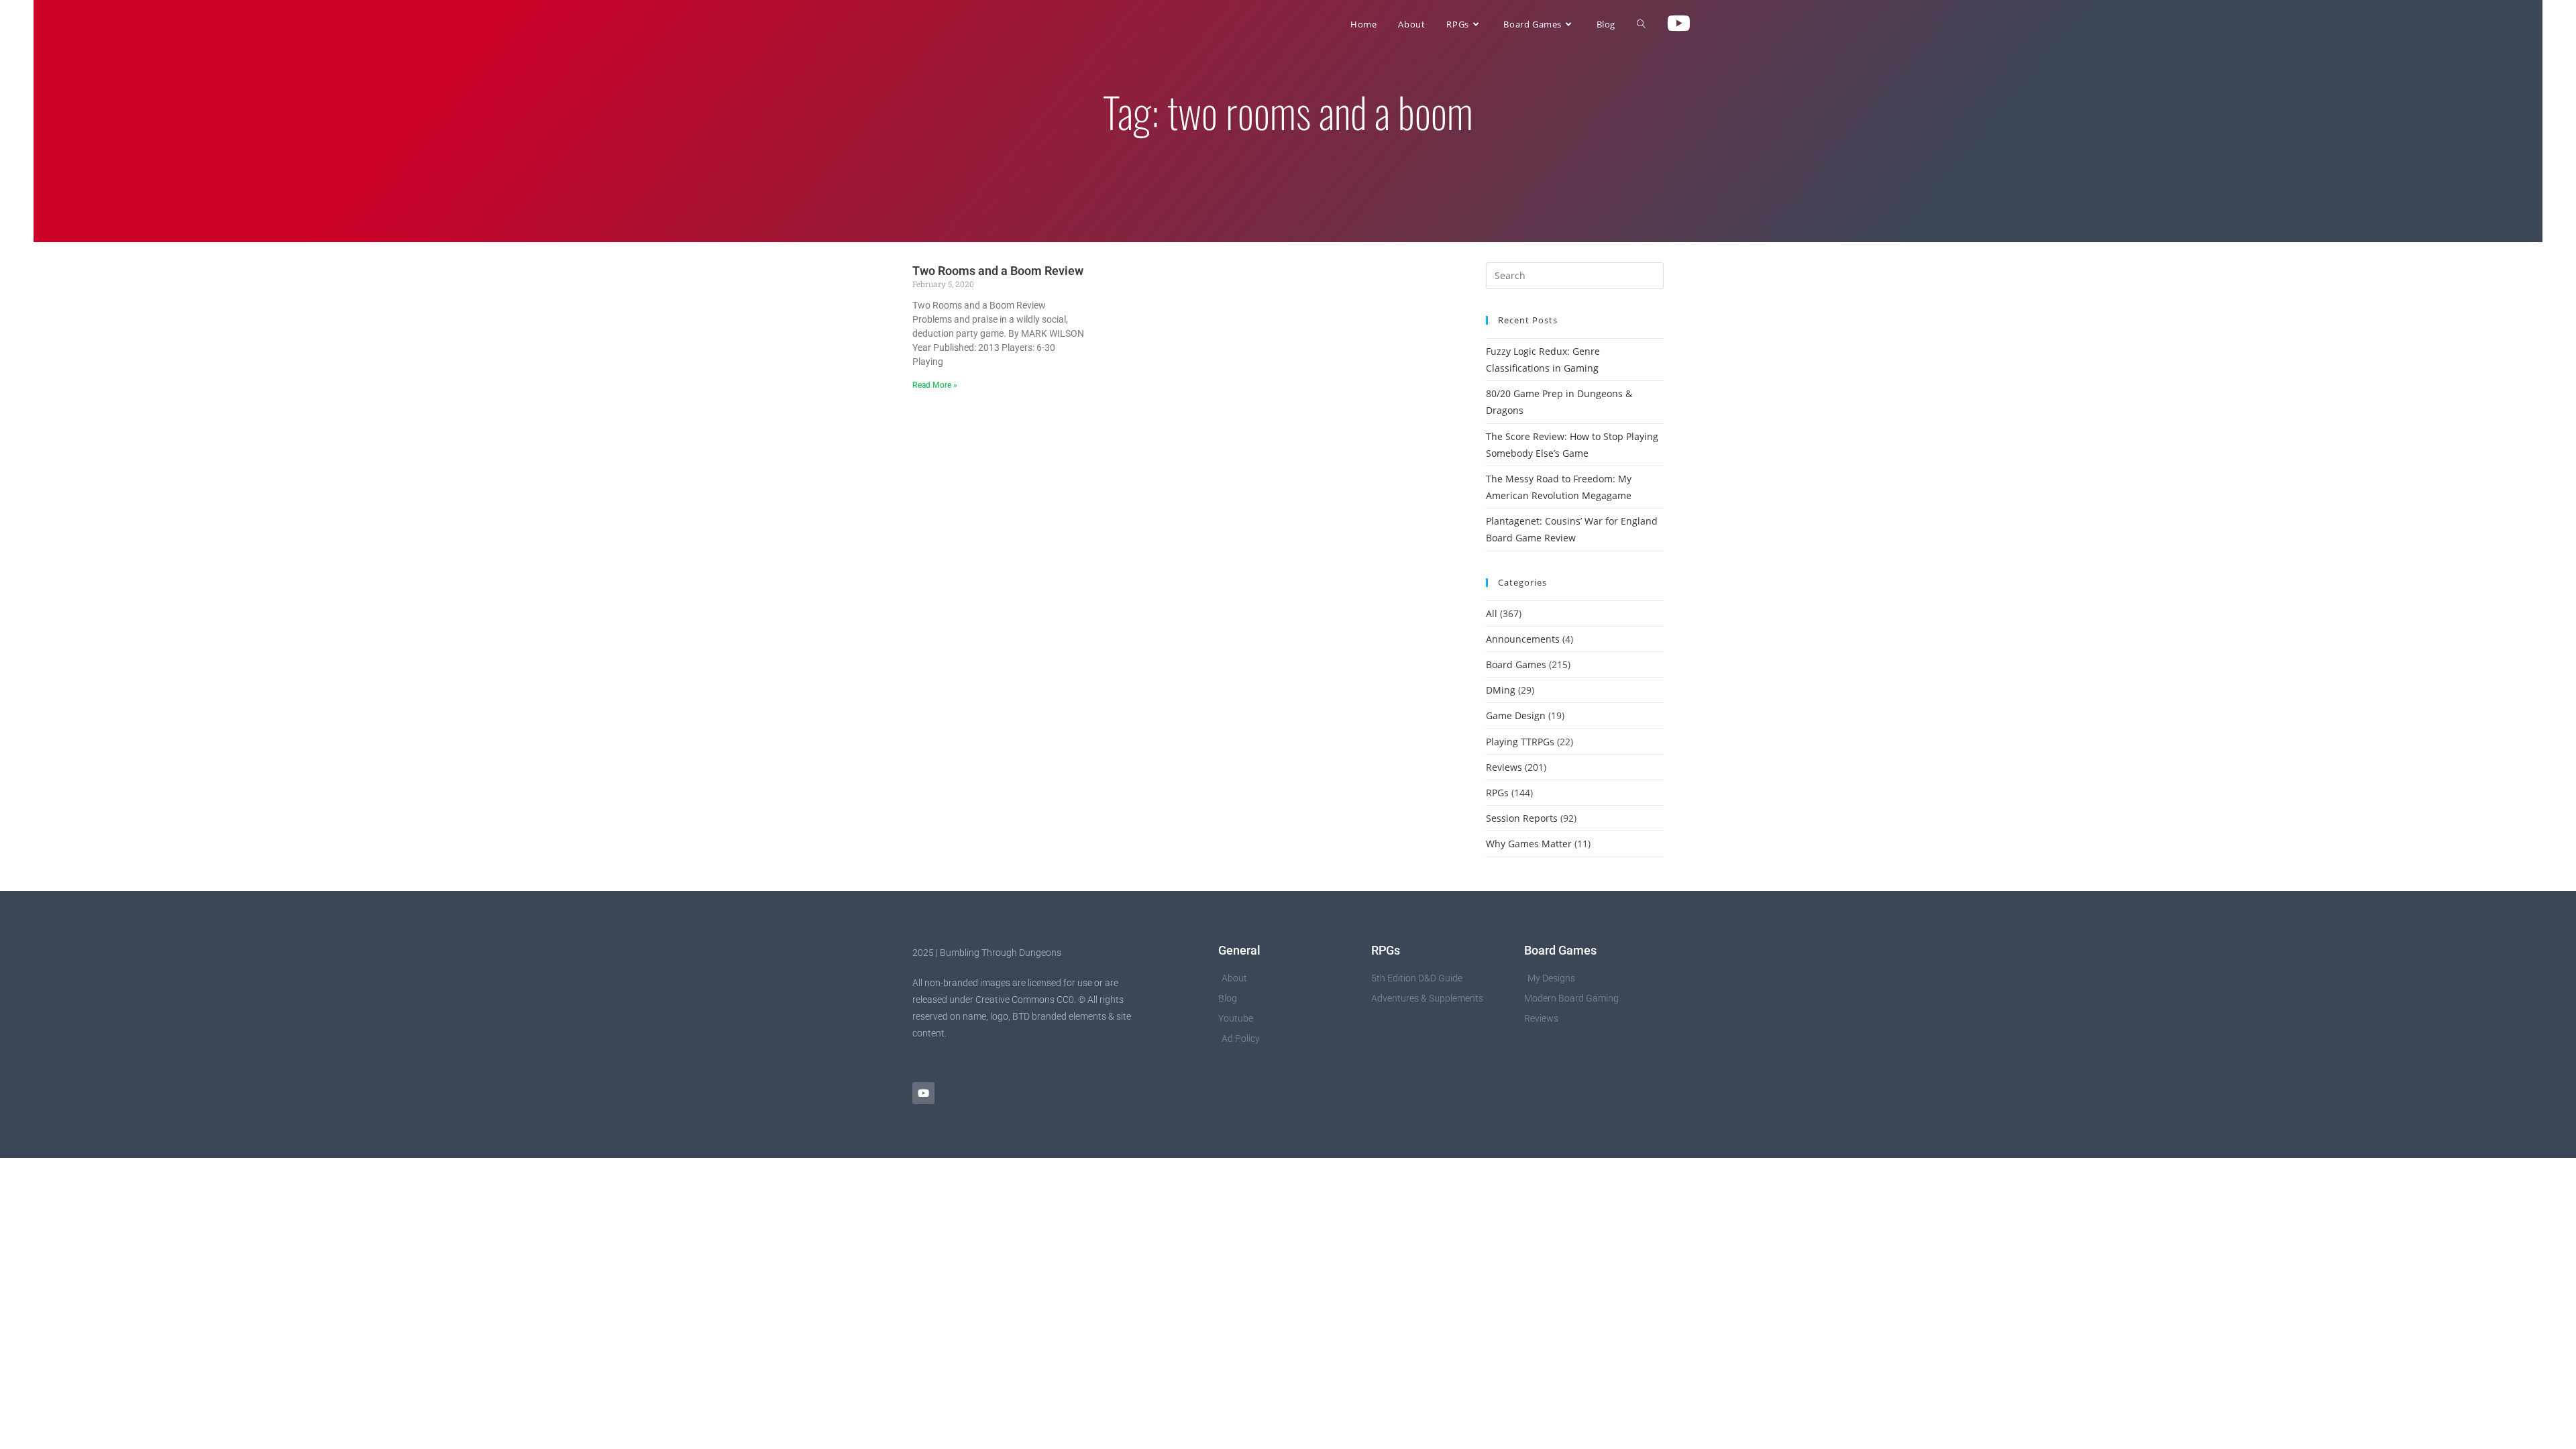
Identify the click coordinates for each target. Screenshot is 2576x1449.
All (1492, 613)
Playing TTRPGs (1520, 742)
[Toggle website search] (1641, 24)
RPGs (1497, 793)
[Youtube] (923, 1093)
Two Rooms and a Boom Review (998, 271)
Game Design (1516, 715)
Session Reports (1522, 818)
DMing (1501, 690)
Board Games (1516, 664)
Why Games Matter (1529, 844)
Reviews (1504, 767)
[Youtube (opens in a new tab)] (1679, 23)
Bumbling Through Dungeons (997, 24)
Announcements (1523, 639)
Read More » (935, 385)
